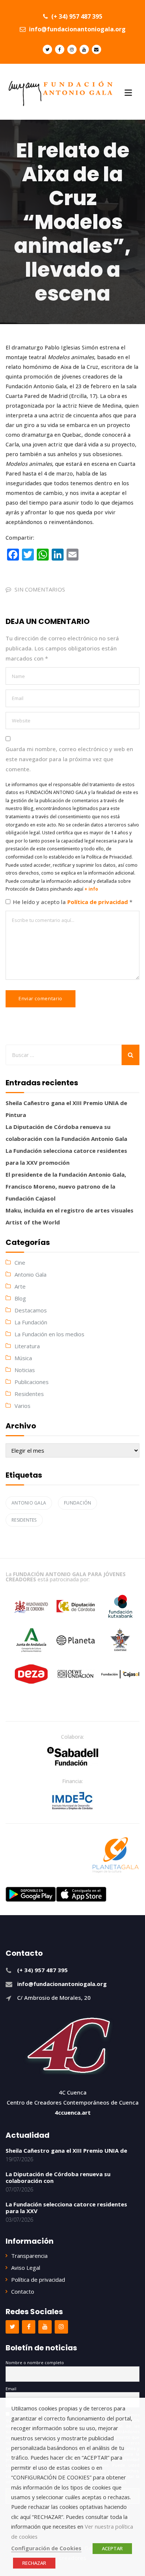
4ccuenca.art (73, 2112)
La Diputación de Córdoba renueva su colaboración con (58, 2177)
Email (11, 2389)
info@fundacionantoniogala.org (77, 29)
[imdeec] (72, 1801)
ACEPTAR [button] (112, 2548)
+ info (91, 889)
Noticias (25, 1370)
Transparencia (29, 2256)
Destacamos (31, 1310)
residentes (24, 1520)
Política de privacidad (98, 902)
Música (23, 1358)
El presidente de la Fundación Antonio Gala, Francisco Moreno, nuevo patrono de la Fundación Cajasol (66, 1186)
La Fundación (31, 1322)
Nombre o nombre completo (35, 2362)
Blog (20, 1298)
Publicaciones (32, 1382)
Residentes (29, 1394)
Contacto (23, 2291)
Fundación (78, 1503)
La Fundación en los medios (49, 1334)
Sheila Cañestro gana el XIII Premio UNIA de (66, 2150)
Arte (20, 1286)
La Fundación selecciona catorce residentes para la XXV (66, 2208)
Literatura (27, 1346)
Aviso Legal (26, 2268)
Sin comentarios (40, 589)
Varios (22, 1406)
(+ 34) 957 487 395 (76, 16)
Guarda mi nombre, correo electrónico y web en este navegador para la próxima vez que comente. (69, 759)
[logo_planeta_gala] (116, 1855)
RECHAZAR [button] (34, 2563)
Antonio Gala (30, 1274)
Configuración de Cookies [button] (46, 2548)
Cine (20, 1262)
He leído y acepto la (73, 902)
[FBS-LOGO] (73, 1756)
